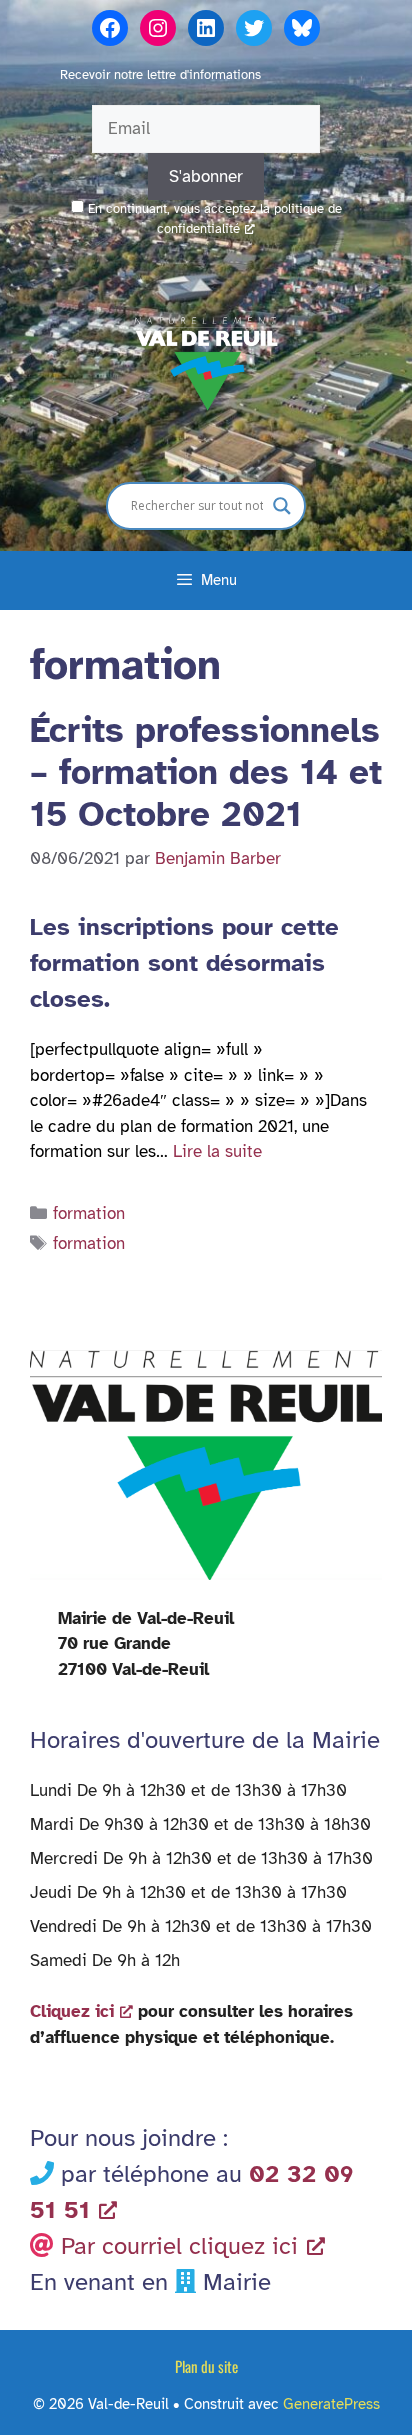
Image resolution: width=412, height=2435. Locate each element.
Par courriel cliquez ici (179, 2246)
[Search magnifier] (282, 506)
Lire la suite (217, 1151)
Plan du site (206, 2366)
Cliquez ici (72, 2011)
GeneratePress (331, 2404)
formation (89, 1213)
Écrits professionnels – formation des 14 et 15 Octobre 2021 (206, 772)
